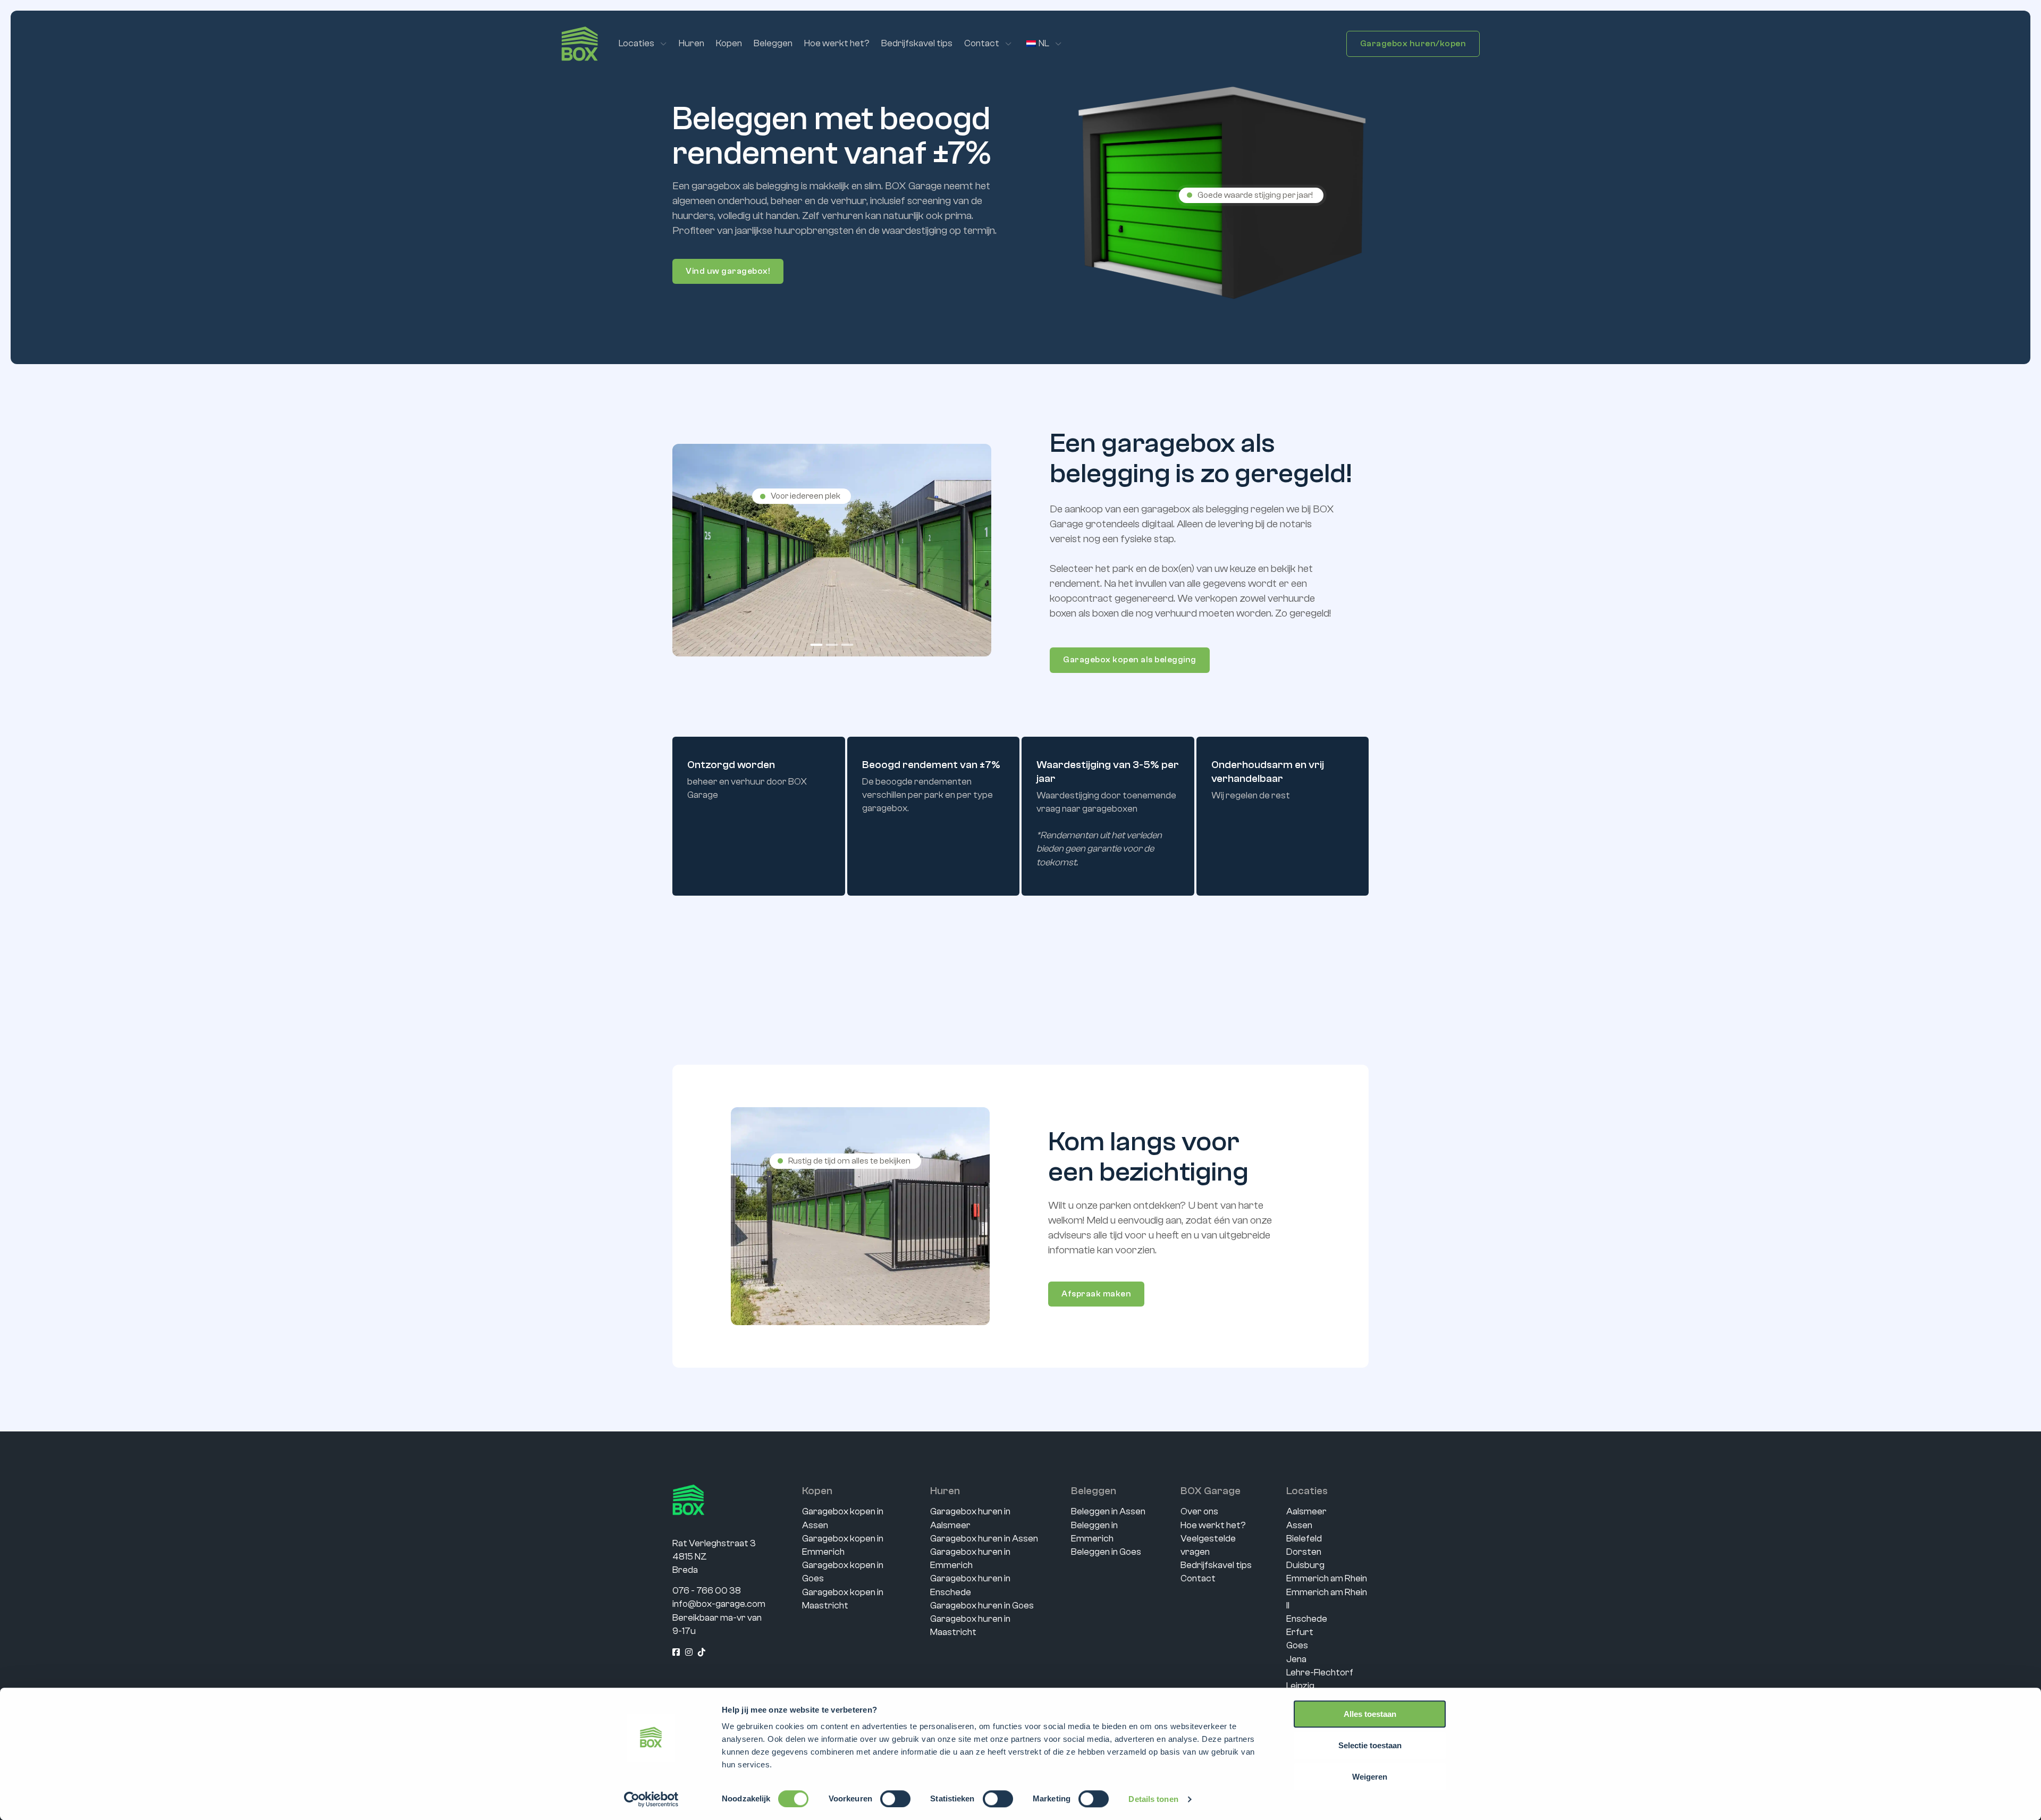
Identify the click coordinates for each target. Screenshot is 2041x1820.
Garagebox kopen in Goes (843, 1572)
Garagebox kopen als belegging (1130, 660)
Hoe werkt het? (837, 43)
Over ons (1199, 1511)
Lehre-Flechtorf (1320, 1672)
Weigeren (1370, 1777)
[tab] (817, 645)
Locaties (636, 43)
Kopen (729, 43)
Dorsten (1304, 1552)
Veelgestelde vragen (1208, 1545)
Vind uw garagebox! (728, 271)
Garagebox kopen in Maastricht (843, 1599)
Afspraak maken (1096, 1294)
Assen (1299, 1525)
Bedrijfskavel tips (917, 43)
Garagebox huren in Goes (982, 1606)
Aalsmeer (1306, 1511)
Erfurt (1300, 1632)
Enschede (1307, 1619)
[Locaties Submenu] (664, 44)
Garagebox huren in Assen (984, 1539)
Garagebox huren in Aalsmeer (970, 1518)
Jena (1296, 1659)
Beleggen (773, 43)
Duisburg (1305, 1565)
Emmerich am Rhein (1327, 1578)
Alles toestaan (1370, 1714)
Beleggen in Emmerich (1094, 1532)
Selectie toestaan (1370, 1745)
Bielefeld (1304, 1539)
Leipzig (1300, 1686)
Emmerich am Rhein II (1327, 1599)
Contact (982, 43)
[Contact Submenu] (1009, 44)
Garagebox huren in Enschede (970, 1585)
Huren (691, 43)
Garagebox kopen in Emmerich (843, 1545)
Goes (1297, 1645)
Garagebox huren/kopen (1413, 44)
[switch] (895, 1799)
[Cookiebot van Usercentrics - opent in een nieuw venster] (651, 1799)
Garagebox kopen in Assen (843, 1518)
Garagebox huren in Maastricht (970, 1625)
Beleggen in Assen (1108, 1511)
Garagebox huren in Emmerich (970, 1558)
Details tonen (1153, 1799)
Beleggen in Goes (1106, 1552)
